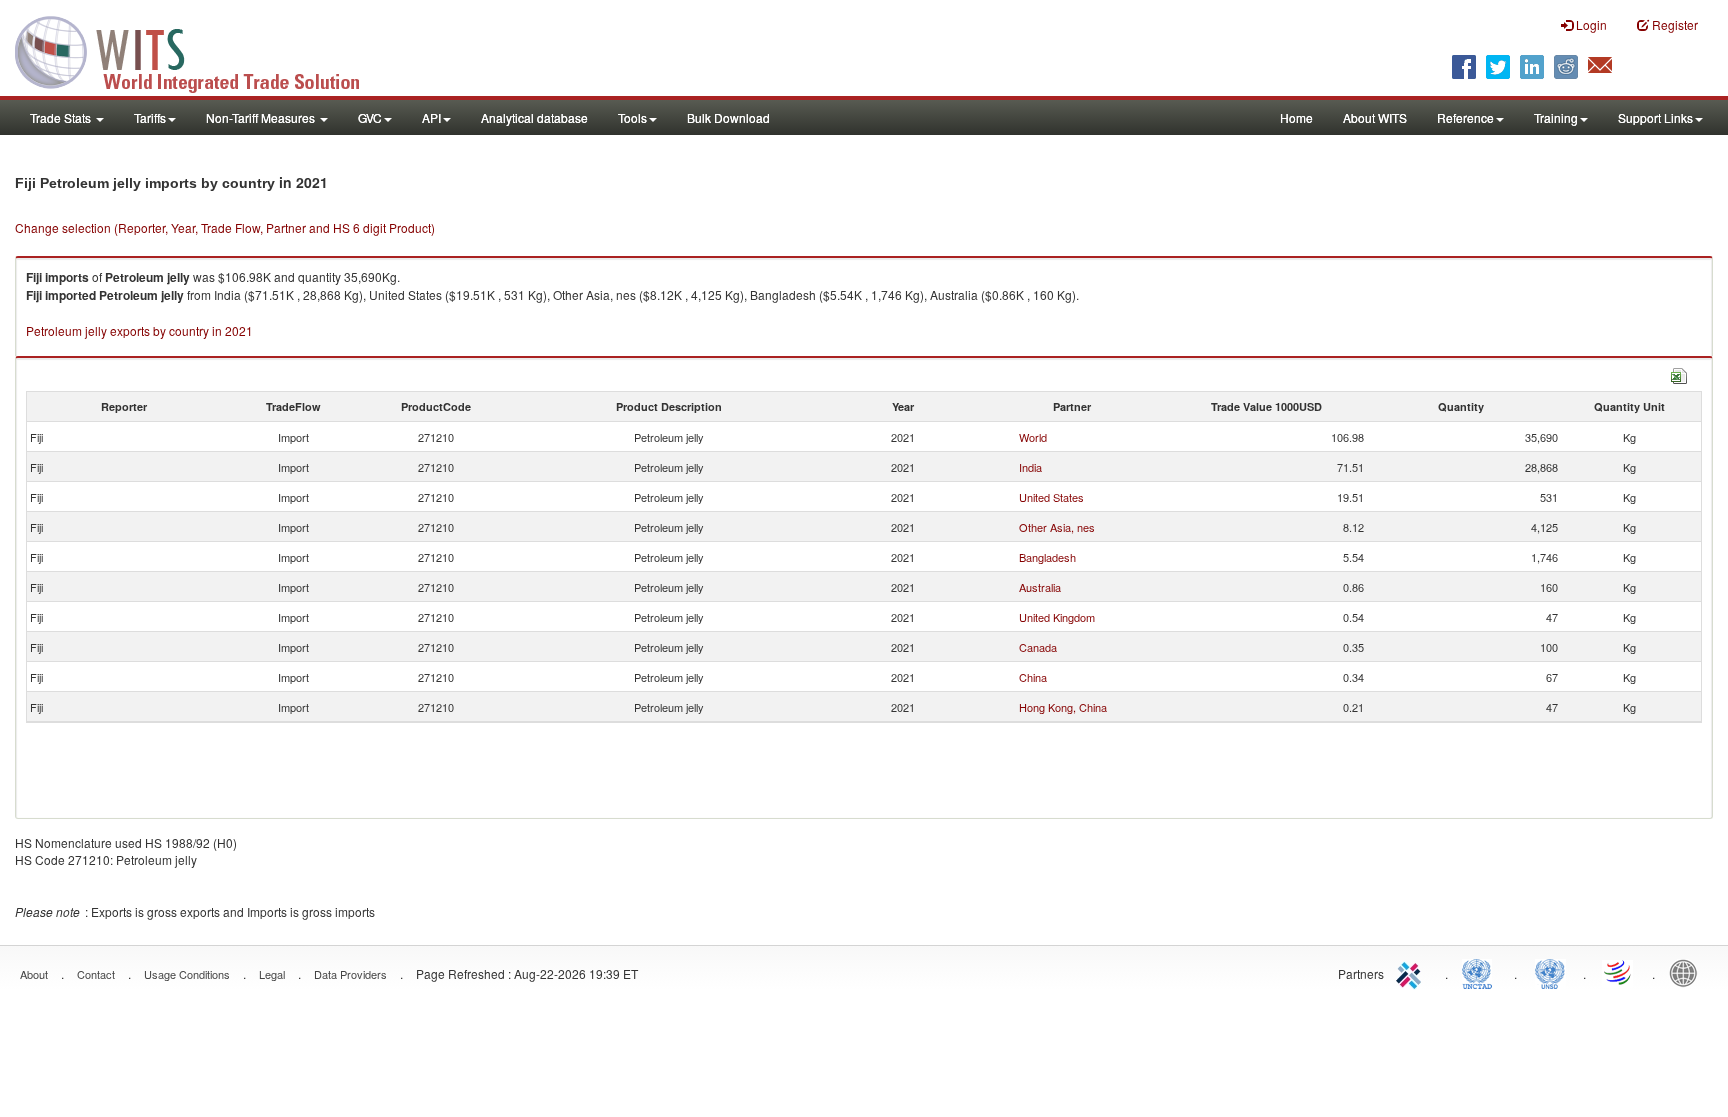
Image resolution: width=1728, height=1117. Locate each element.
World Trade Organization (1619, 972)
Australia (1040, 587)
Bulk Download (728, 117)
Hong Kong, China (1063, 707)
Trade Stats (62, 117)
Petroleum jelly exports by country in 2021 (139, 330)
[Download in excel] (1679, 373)
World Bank (1688, 972)
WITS (200, 50)
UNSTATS (1550, 972)
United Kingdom (1057, 617)
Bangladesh (1047, 557)
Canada (1038, 647)
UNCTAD (1481, 972)
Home (1296, 117)
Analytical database (534, 117)
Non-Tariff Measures (262, 117)
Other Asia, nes (1057, 527)
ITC (1412, 972)
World (1033, 437)
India (1030, 467)
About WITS (1375, 117)
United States (1051, 497)
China (1033, 677)
